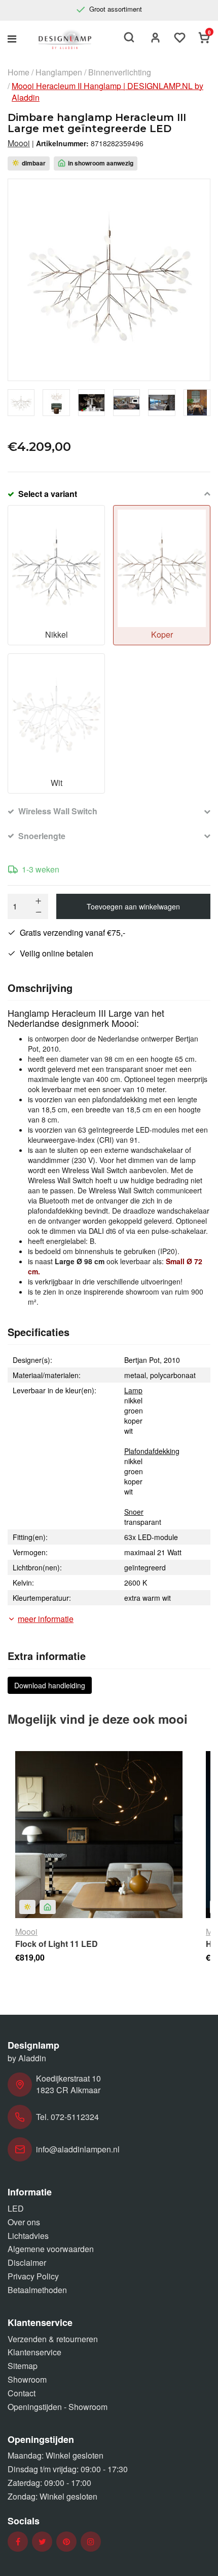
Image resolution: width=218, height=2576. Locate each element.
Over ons (24, 2222)
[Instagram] (91, 2542)
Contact (22, 2393)
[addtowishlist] (180, 39)
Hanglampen (59, 72)
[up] (39, 901)
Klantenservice (34, 2352)
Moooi (19, 143)
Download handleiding (50, 1685)
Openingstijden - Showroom (58, 2407)
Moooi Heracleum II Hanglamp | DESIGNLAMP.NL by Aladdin (107, 92)
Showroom (27, 2379)
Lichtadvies (28, 2236)
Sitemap (23, 2366)
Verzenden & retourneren (53, 2339)
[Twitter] (42, 2542)
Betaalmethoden (37, 2290)
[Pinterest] (66, 2542)
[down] (39, 912)
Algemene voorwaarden (51, 2249)
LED (16, 2208)
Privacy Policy (33, 2276)
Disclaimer (27, 2262)
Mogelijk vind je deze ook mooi (98, 1719)
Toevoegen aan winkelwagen (133, 906)
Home (19, 72)
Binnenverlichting (120, 72)
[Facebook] (18, 2542)
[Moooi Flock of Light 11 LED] (99, 1835)
